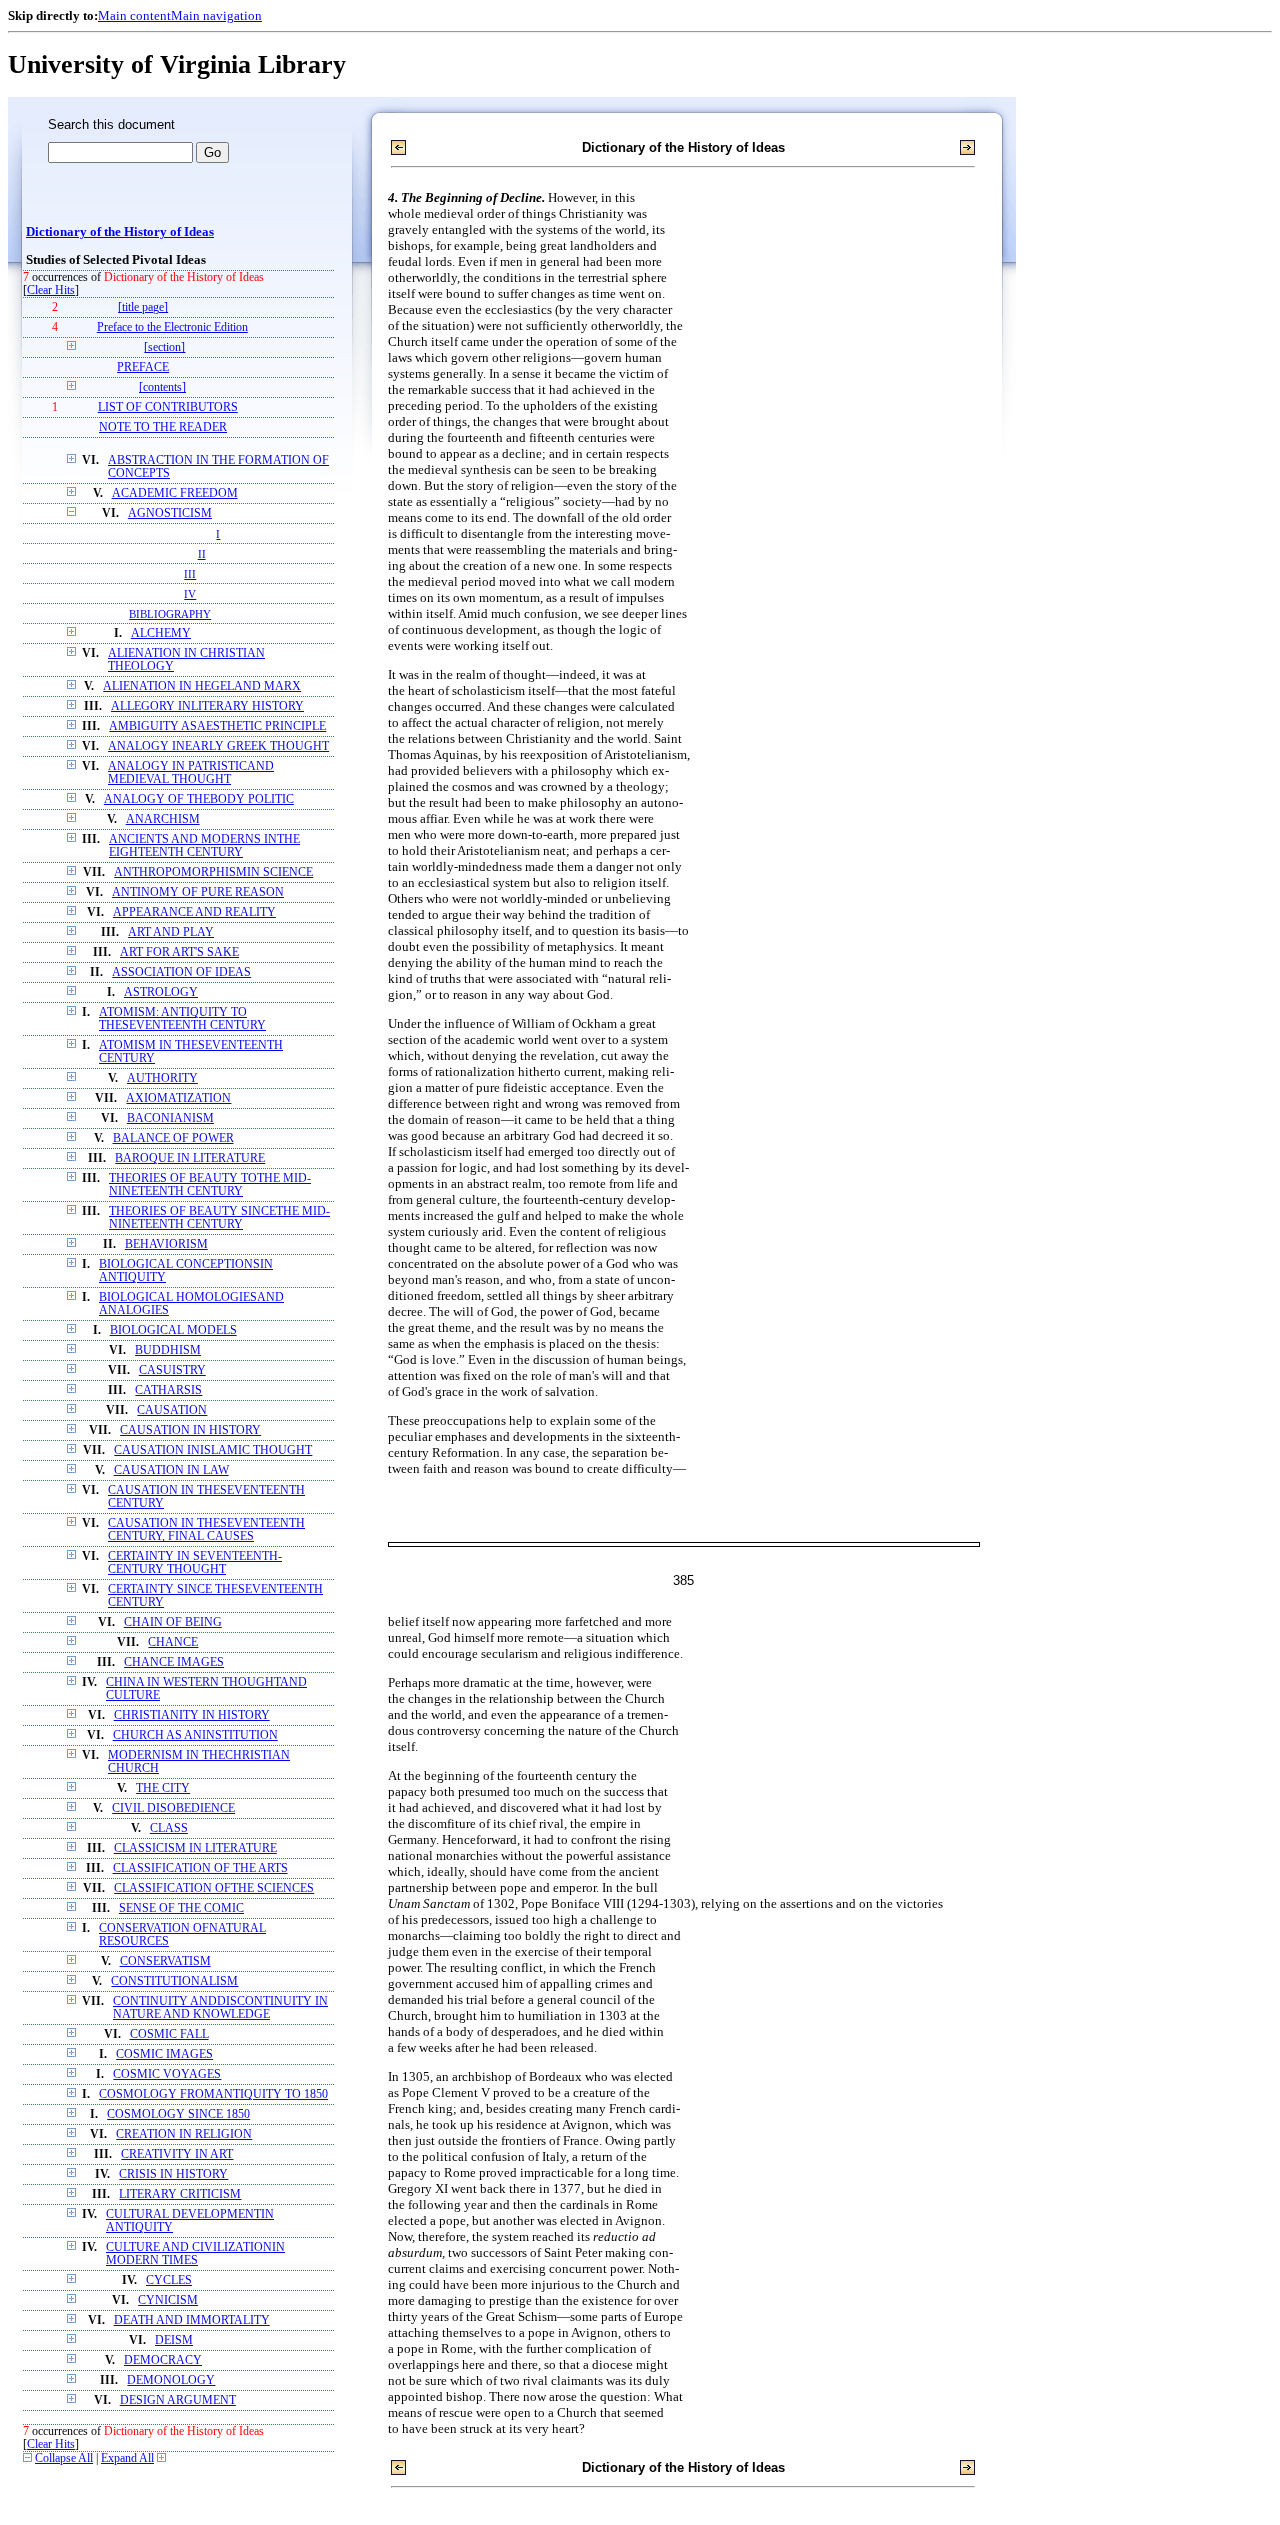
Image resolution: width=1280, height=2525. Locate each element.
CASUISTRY (172, 1370)
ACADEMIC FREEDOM (175, 493)
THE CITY (163, 1788)
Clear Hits (51, 290)
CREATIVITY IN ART (177, 2154)
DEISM (174, 2340)
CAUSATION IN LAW (171, 1470)
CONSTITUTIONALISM (174, 1981)
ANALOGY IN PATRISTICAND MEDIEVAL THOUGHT (191, 773)
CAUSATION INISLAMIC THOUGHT (213, 1450)
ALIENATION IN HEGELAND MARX (202, 686)
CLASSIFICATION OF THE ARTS (200, 1868)
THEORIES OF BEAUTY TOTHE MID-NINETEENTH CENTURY (210, 1185)
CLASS (169, 1828)
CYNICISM (168, 2300)
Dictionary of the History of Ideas (120, 232)
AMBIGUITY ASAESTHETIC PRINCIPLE (217, 726)
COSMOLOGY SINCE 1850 (178, 2114)
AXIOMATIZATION (178, 1098)
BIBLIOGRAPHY (170, 614)
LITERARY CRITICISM (180, 2194)
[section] (164, 347)
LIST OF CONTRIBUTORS (168, 407)
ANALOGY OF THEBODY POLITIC (199, 799)
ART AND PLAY (171, 932)
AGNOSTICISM (170, 513)
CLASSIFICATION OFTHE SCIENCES (214, 1888)
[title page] (143, 307)
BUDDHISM (168, 1350)
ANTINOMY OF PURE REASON (198, 892)
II (202, 554)
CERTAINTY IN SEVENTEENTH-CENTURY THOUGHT (195, 1563)
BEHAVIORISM (166, 1244)
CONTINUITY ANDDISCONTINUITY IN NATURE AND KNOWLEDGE (220, 2008)
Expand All (127, 2458)
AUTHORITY (162, 1078)
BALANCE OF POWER (173, 1138)
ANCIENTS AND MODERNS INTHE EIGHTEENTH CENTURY (204, 846)
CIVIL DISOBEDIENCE (173, 1808)
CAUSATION (172, 1410)
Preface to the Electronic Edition (172, 327)
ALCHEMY (161, 633)
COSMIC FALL (169, 2034)
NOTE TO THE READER (163, 427)
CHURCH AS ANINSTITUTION (195, 1735)
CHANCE (173, 1642)
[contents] (162, 387)
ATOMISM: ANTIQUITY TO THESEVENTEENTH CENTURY (182, 1019)
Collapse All (64, 2458)
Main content (134, 15)
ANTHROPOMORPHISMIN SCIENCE (213, 872)
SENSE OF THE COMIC (181, 1908)
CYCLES (169, 2280)
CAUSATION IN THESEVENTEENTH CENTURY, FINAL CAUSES (206, 1530)
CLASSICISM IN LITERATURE (195, 1848)
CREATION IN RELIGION (184, 2134)
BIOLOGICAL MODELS (173, 1330)
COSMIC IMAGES (164, 2054)
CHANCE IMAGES (174, 1662)
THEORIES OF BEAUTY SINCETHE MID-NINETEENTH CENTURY (219, 1218)
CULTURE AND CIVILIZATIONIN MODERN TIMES (195, 2254)
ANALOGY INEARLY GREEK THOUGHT (218, 746)
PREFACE (143, 367)
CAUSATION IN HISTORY (190, 1430)
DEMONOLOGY (171, 2380)
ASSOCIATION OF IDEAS (181, 972)
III (190, 574)
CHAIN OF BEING (173, 1622)
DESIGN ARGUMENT (178, 2400)
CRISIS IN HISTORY (173, 2174)
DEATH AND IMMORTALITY (192, 2320)
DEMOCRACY (163, 2360)
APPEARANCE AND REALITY (194, 912)
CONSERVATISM (165, 1961)
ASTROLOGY (161, 992)
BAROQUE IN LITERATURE (190, 1158)
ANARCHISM (163, 819)
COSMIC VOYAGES (167, 2074)
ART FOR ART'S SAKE (179, 952)
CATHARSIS (168, 1390)
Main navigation (216, 15)
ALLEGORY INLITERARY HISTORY (207, 706)
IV (190, 594)
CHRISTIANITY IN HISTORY (192, 1715)
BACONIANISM (170, 1118)
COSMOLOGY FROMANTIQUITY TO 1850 (213, 2094)
